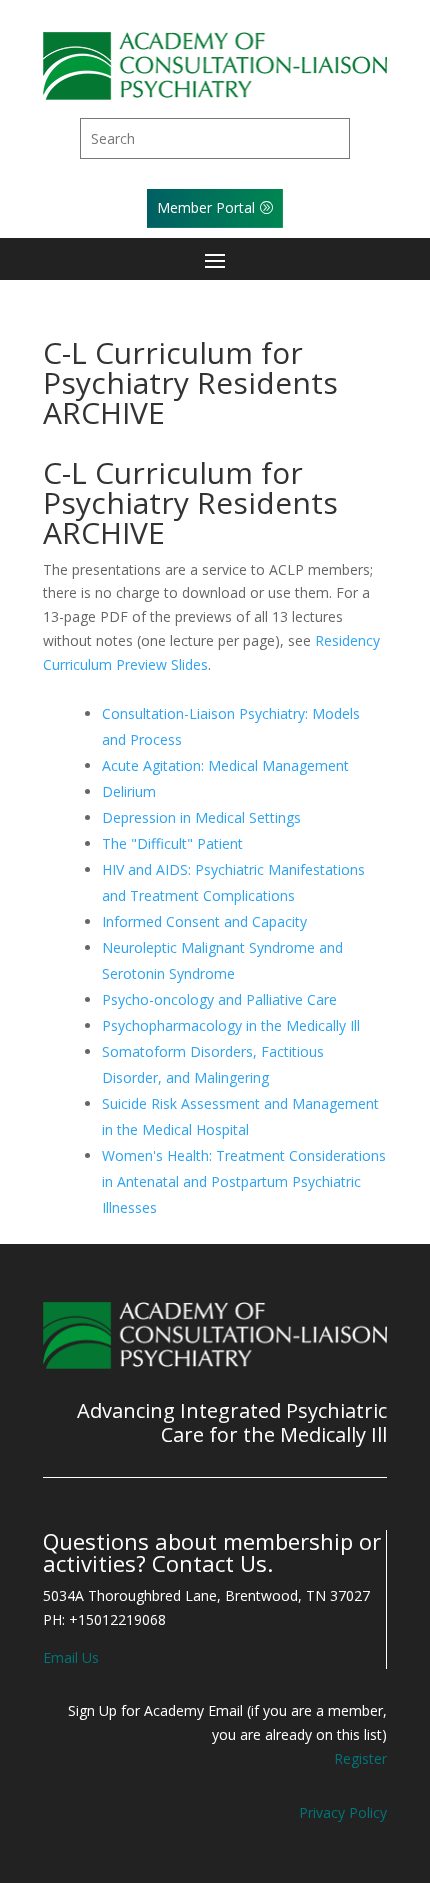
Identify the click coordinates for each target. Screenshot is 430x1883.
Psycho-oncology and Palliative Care (219, 999)
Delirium (129, 791)
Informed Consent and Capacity (204, 921)
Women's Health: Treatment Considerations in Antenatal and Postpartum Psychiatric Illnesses (244, 1181)
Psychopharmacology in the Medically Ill (231, 1025)
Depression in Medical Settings (201, 817)
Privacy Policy (343, 1812)
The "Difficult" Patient (172, 843)
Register (360, 1758)
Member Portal (206, 207)
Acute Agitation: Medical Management (225, 765)
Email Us (71, 1657)
